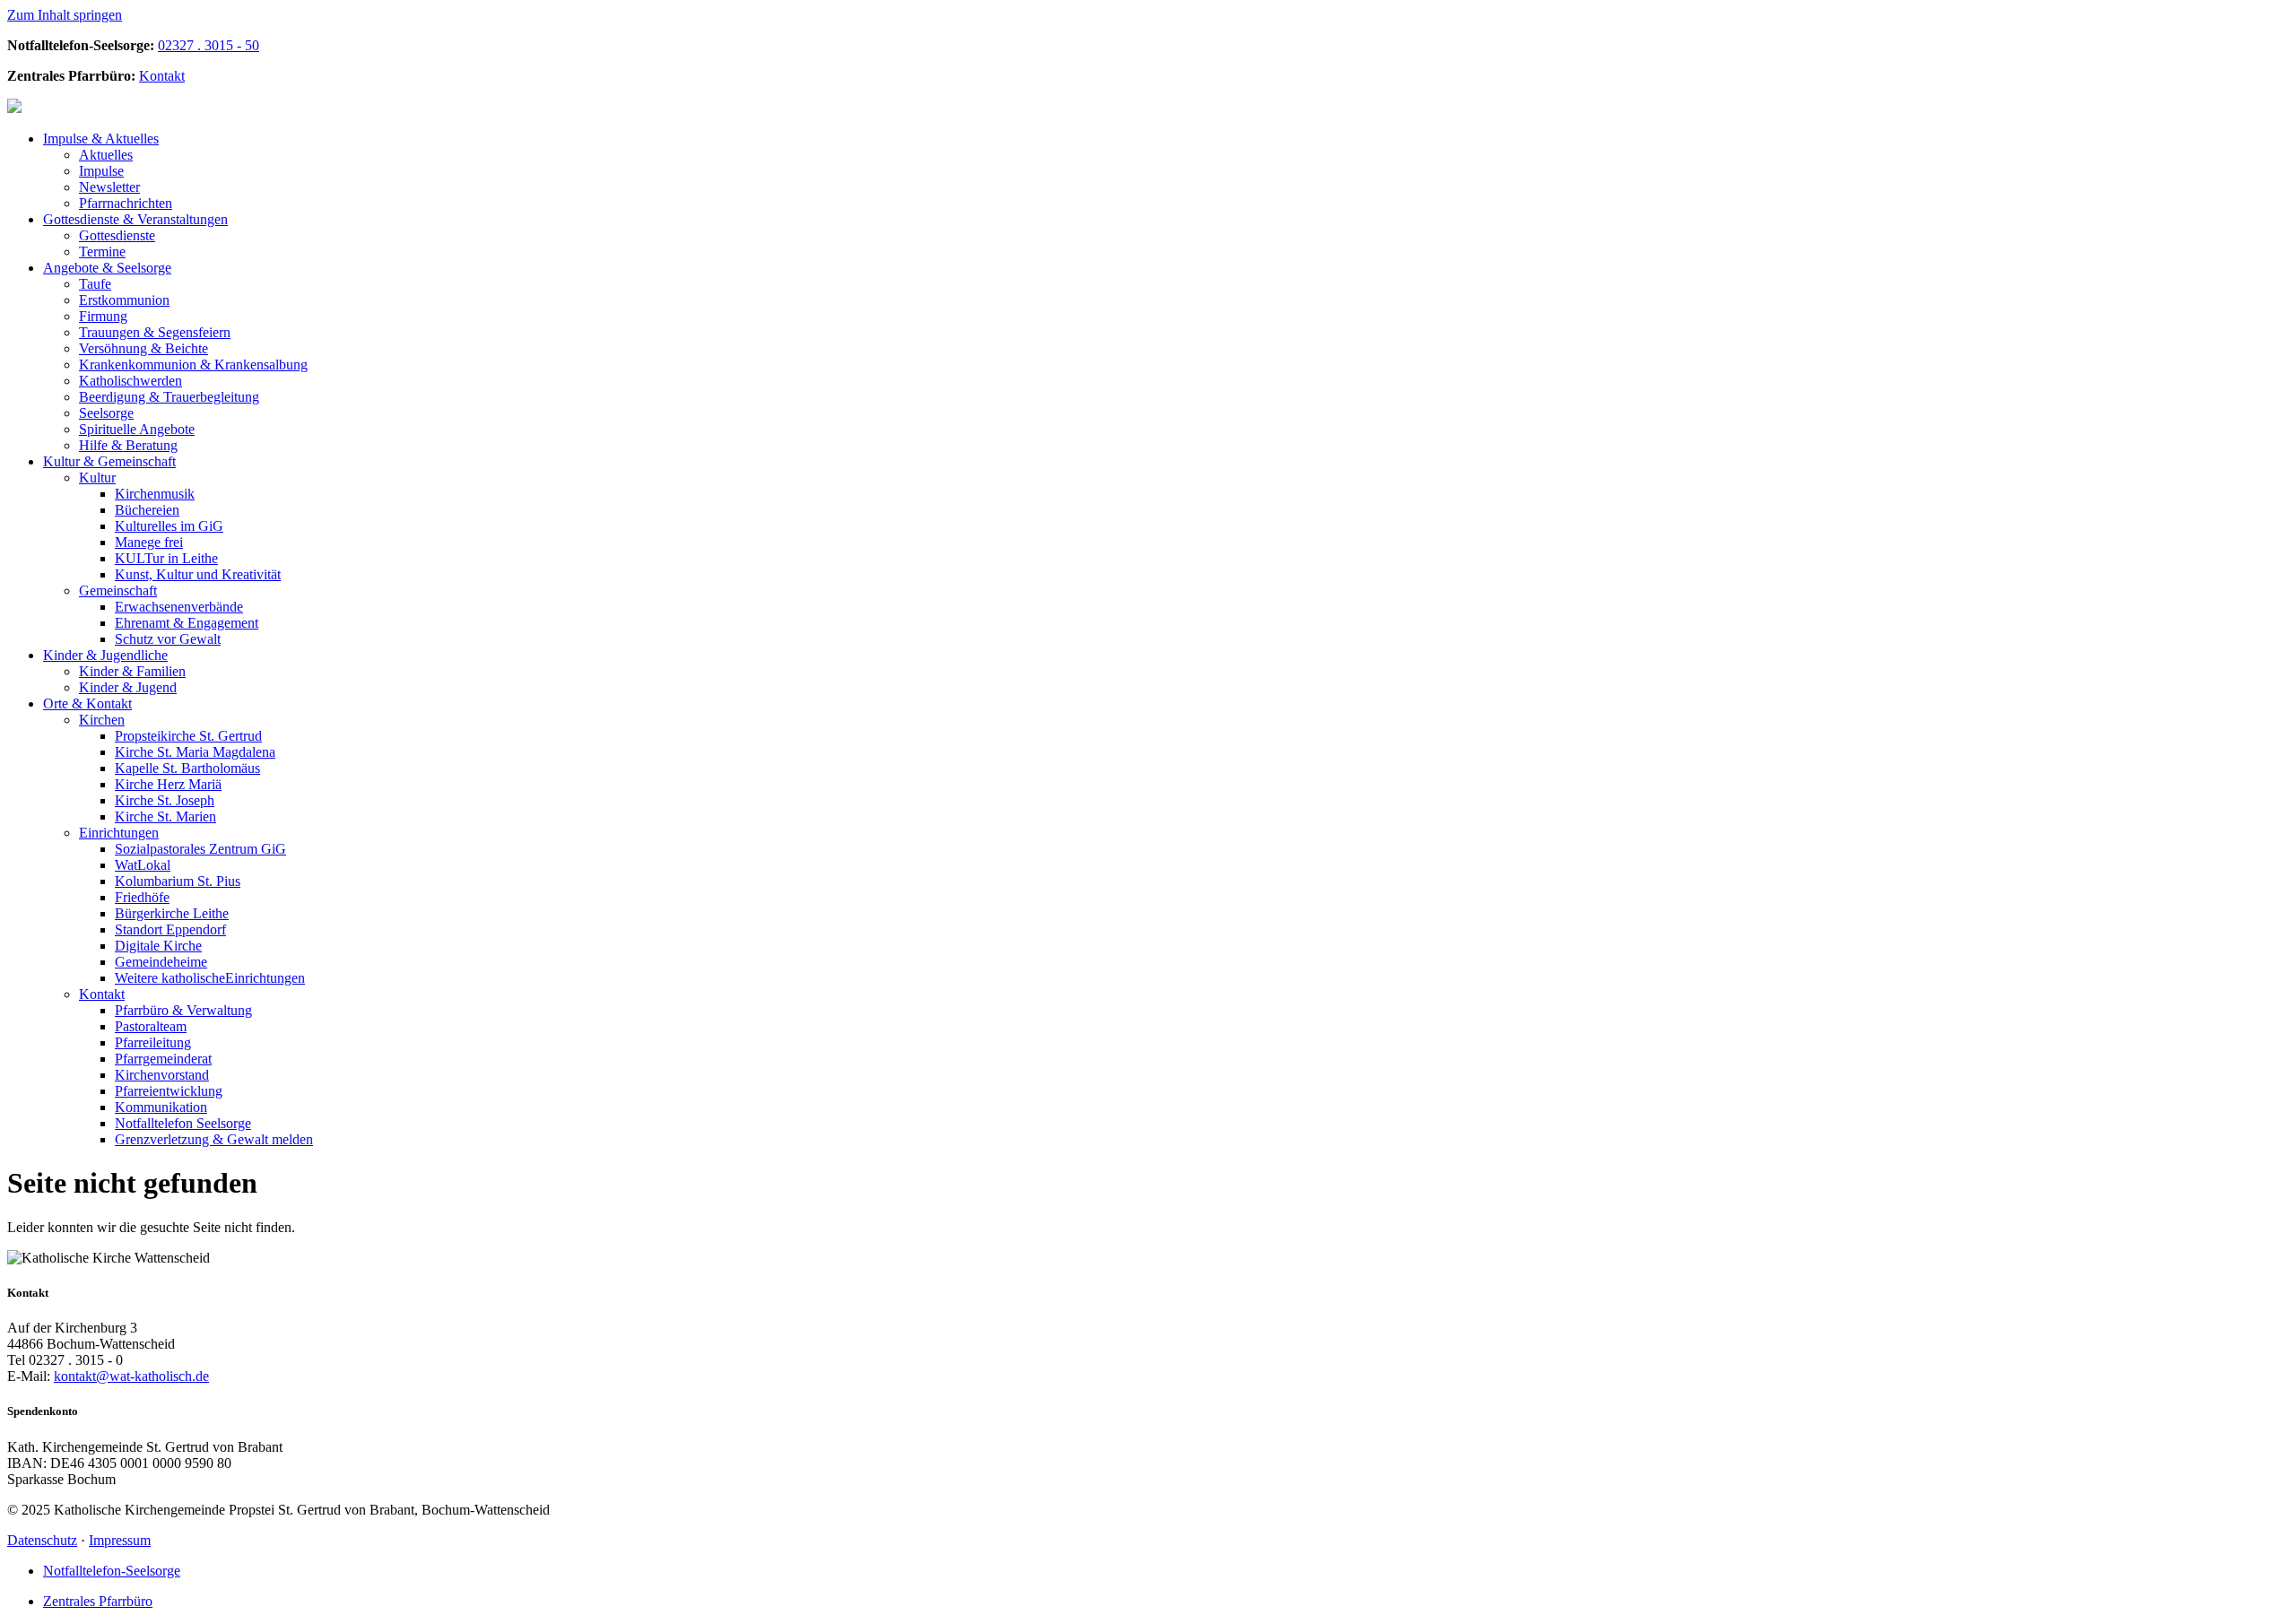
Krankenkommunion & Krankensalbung (193, 365)
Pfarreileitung (153, 1042)
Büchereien (147, 510)
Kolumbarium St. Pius (178, 881)
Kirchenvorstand (162, 1075)
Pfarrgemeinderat (163, 1059)
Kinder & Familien (132, 671)
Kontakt (162, 76)
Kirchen (102, 720)
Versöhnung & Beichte (143, 348)
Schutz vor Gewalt (168, 639)
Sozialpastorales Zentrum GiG (200, 849)
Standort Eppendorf (170, 929)
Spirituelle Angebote (137, 429)
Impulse (101, 171)
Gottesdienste (117, 235)
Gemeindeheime (161, 962)
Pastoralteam (151, 1026)
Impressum (120, 1540)
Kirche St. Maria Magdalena (195, 752)
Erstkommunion (124, 300)
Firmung (103, 316)
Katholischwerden (130, 381)
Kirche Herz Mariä (168, 784)
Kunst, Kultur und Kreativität (198, 574)
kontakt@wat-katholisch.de (131, 1376)
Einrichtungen (119, 833)
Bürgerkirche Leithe (172, 913)
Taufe (95, 284)
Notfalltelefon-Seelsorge (112, 1571)
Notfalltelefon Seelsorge (183, 1123)
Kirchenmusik (155, 494)
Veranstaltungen (135, 219)
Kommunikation (161, 1107)
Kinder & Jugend (128, 687)
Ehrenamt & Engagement (187, 623)
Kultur (97, 478)
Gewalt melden (214, 1139)
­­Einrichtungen (210, 978)
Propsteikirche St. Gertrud (188, 736)
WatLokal (143, 865)
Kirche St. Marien (165, 816)
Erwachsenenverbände (179, 607)
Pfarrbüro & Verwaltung (183, 1010)
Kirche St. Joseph (165, 800)
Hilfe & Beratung (128, 445)
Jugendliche (105, 655)
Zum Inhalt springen (65, 15)
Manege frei (149, 542)
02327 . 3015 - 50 (209, 45)
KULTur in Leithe (166, 558)
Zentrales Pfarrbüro (98, 1601)
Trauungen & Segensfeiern (155, 332)
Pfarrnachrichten (126, 203)
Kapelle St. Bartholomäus (187, 768)
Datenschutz (42, 1540)
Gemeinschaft (109, 461)
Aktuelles (101, 139)
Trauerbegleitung (169, 397)
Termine (102, 252)
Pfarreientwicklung (169, 1091)
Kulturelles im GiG (169, 526)
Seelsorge (107, 268)
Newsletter (109, 187)
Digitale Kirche (158, 946)
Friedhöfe (142, 897)
